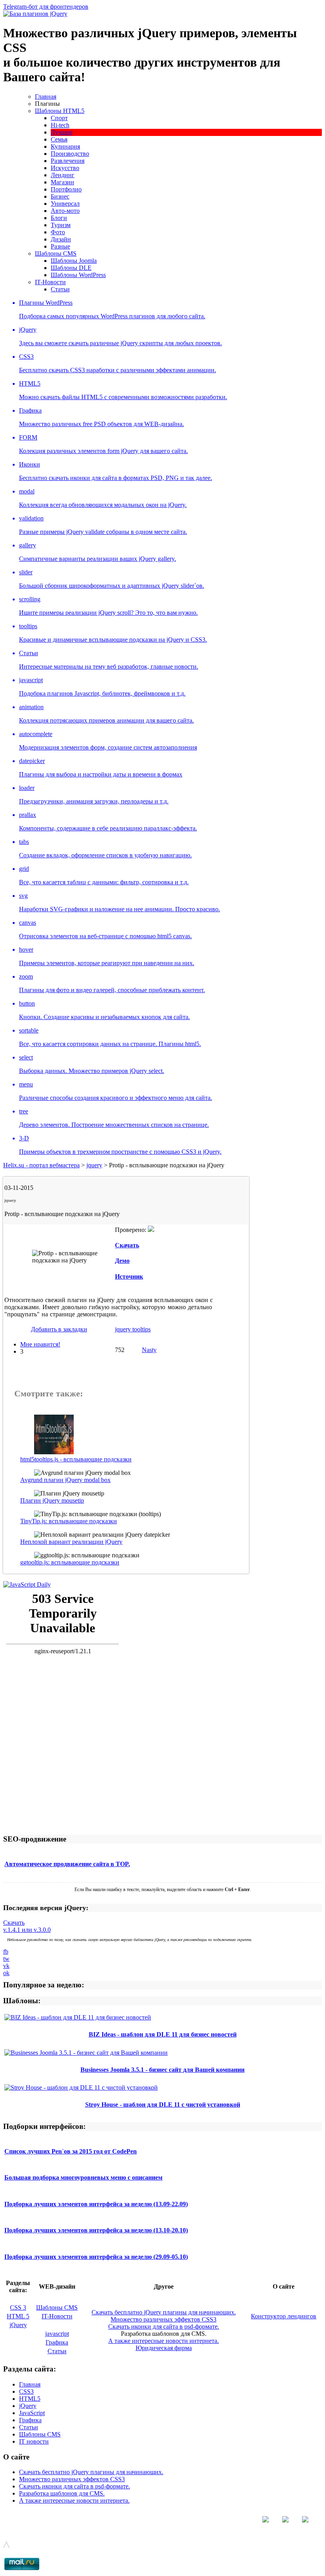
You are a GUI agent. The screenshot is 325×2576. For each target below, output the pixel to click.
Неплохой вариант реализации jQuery (71, 1542)
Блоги (59, 218)
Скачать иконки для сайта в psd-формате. (164, 2326)
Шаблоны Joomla (74, 261)
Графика (57, 2342)
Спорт (59, 118)
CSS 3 (18, 2307)
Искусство (65, 168)
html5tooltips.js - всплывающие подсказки (76, 1459)
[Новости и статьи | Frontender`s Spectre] (27, 1584)
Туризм (61, 225)
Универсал (65, 204)
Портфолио (66, 189)
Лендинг (63, 175)
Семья (59, 139)
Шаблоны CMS (56, 253)
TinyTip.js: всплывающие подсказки (69, 1521)
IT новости (34, 2441)
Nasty (149, 1350)
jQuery (18, 2325)
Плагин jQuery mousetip (52, 1500)
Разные (60, 246)
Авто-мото (65, 211)
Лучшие (62, 132)
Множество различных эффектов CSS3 (163, 2319)
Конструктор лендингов (284, 2316)
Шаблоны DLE (71, 268)
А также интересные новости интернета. (163, 2341)
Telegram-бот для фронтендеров (46, 7)
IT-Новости (50, 282)
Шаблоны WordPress (78, 275)
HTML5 (30, 2399)
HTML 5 (18, 2316)
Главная (46, 97)
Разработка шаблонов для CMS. (62, 2493)
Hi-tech (60, 125)
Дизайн (61, 239)
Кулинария (65, 146)
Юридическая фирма (164, 2348)
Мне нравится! (40, 1344)
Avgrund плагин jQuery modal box (65, 1480)
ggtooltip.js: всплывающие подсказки (70, 1562)
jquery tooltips (133, 1329)
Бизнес (60, 196)
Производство (70, 154)
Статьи (60, 289)
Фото (58, 232)
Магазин (62, 182)
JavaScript (32, 2413)
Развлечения (68, 161)
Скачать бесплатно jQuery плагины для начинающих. (164, 2312)
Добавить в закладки (59, 1329)
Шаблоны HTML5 (60, 111)
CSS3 (26, 2391)
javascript (57, 2334)
